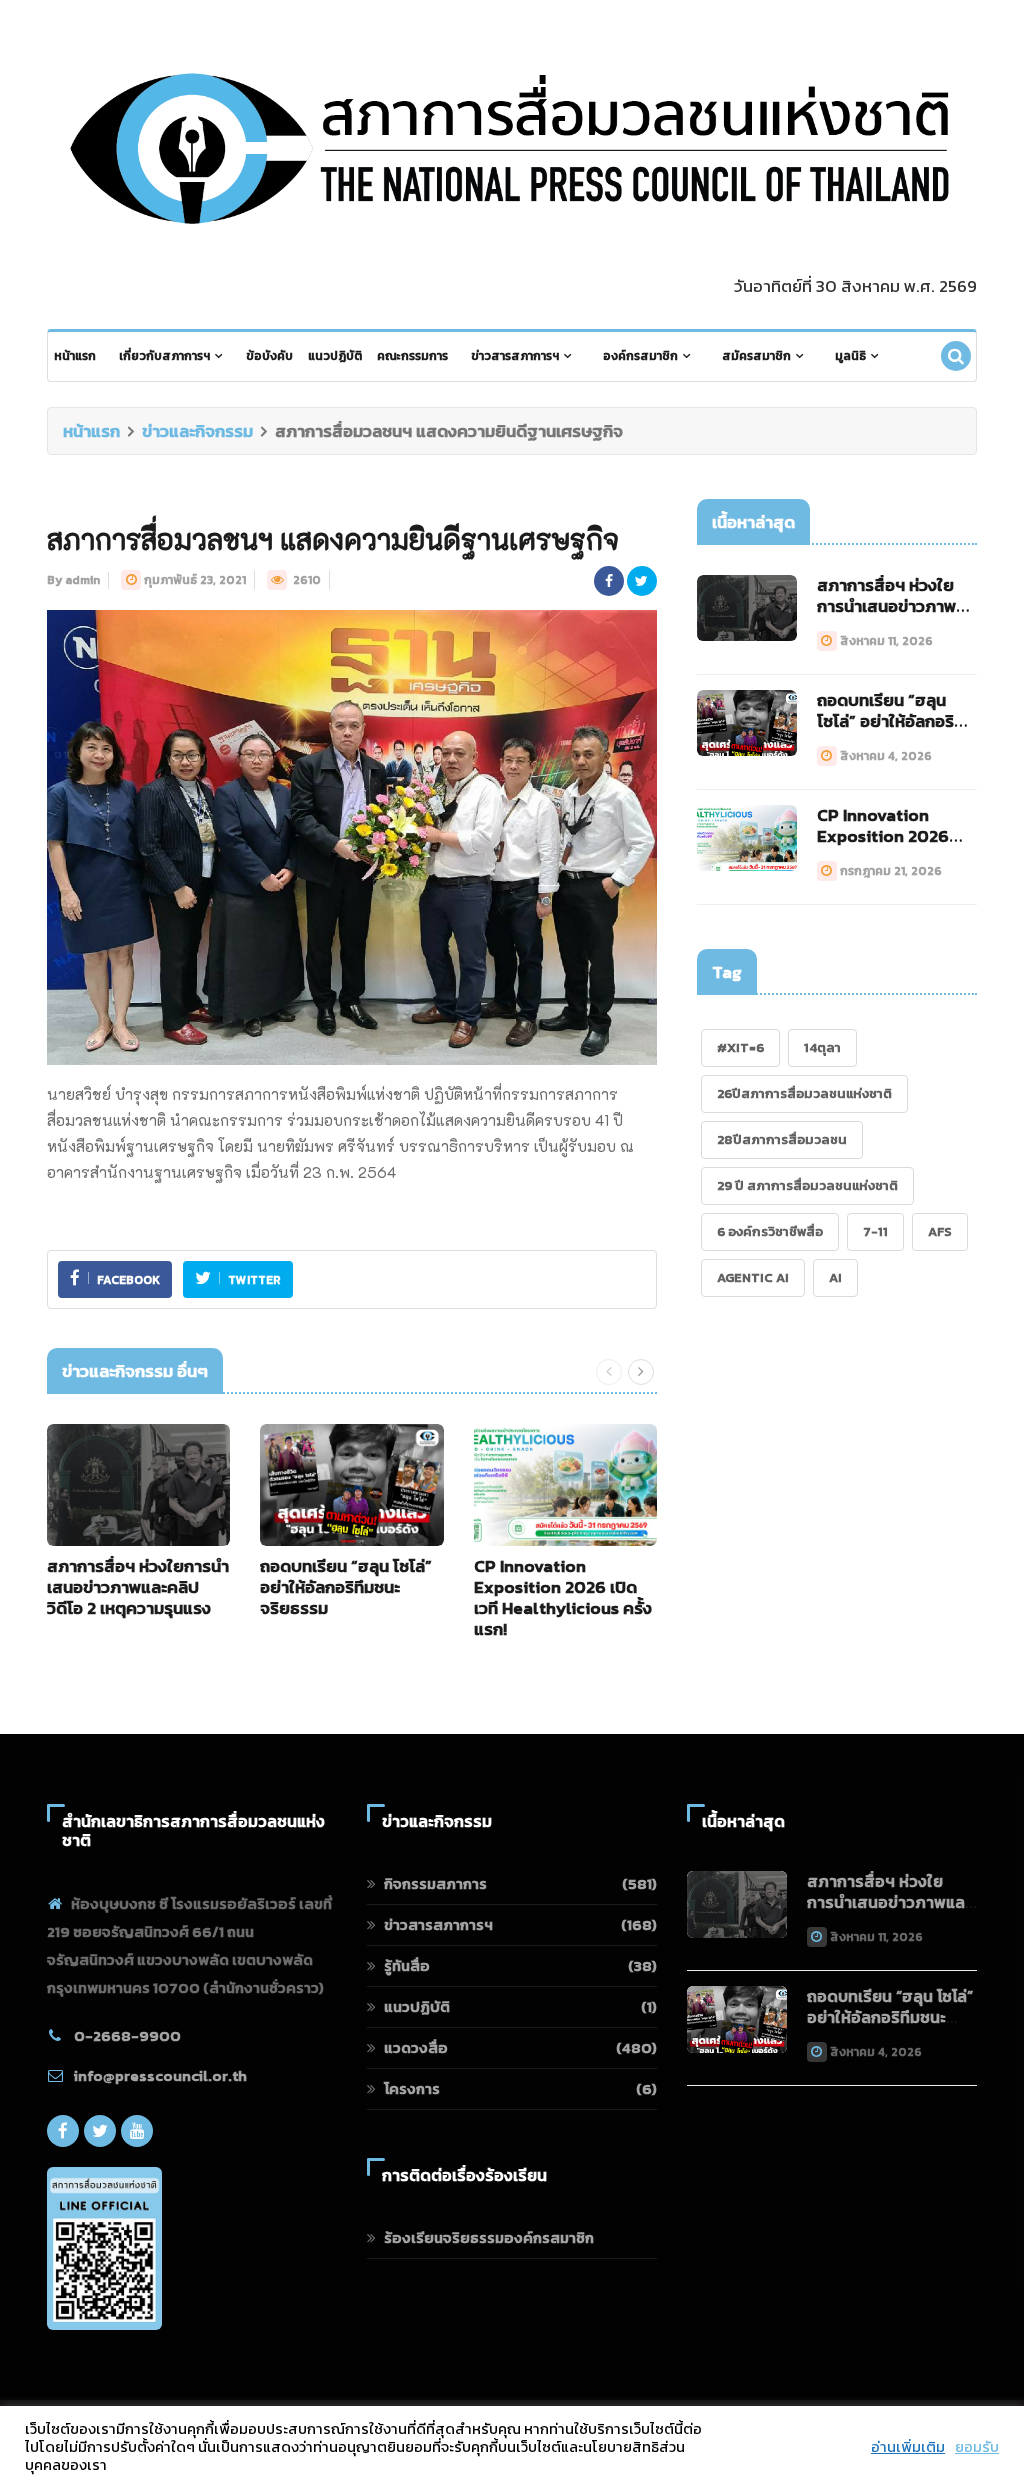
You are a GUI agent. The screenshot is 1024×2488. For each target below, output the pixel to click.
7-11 (875, 1231)
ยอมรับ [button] (977, 2447)
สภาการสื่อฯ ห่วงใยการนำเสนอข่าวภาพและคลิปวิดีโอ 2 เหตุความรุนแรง (138, 1587)
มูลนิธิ (850, 356)
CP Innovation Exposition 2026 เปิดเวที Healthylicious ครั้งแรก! (563, 1597)
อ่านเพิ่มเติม (908, 2447)
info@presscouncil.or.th (160, 2075)
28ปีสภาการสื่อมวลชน (782, 1139)
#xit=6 (740, 1047)
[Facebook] (63, 2131)
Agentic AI (753, 1277)
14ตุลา (822, 1047)
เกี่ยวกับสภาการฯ (164, 356)
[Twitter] (100, 2131)
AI (835, 1277)
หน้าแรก (75, 356)
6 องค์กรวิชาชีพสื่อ (770, 1231)
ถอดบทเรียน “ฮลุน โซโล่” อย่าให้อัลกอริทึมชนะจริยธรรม (346, 1587)
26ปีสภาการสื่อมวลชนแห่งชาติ (804, 1093)
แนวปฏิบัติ (335, 356)
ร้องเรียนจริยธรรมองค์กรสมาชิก (489, 2237)
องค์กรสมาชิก (640, 356)
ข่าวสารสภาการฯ (515, 356)
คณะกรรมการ (412, 356)
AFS (940, 1231)
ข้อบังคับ (269, 356)
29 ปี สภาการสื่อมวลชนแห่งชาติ (807, 1185)
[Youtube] (137, 2131)
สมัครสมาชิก (756, 356)
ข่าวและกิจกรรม (197, 431)
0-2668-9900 (127, 2035)
